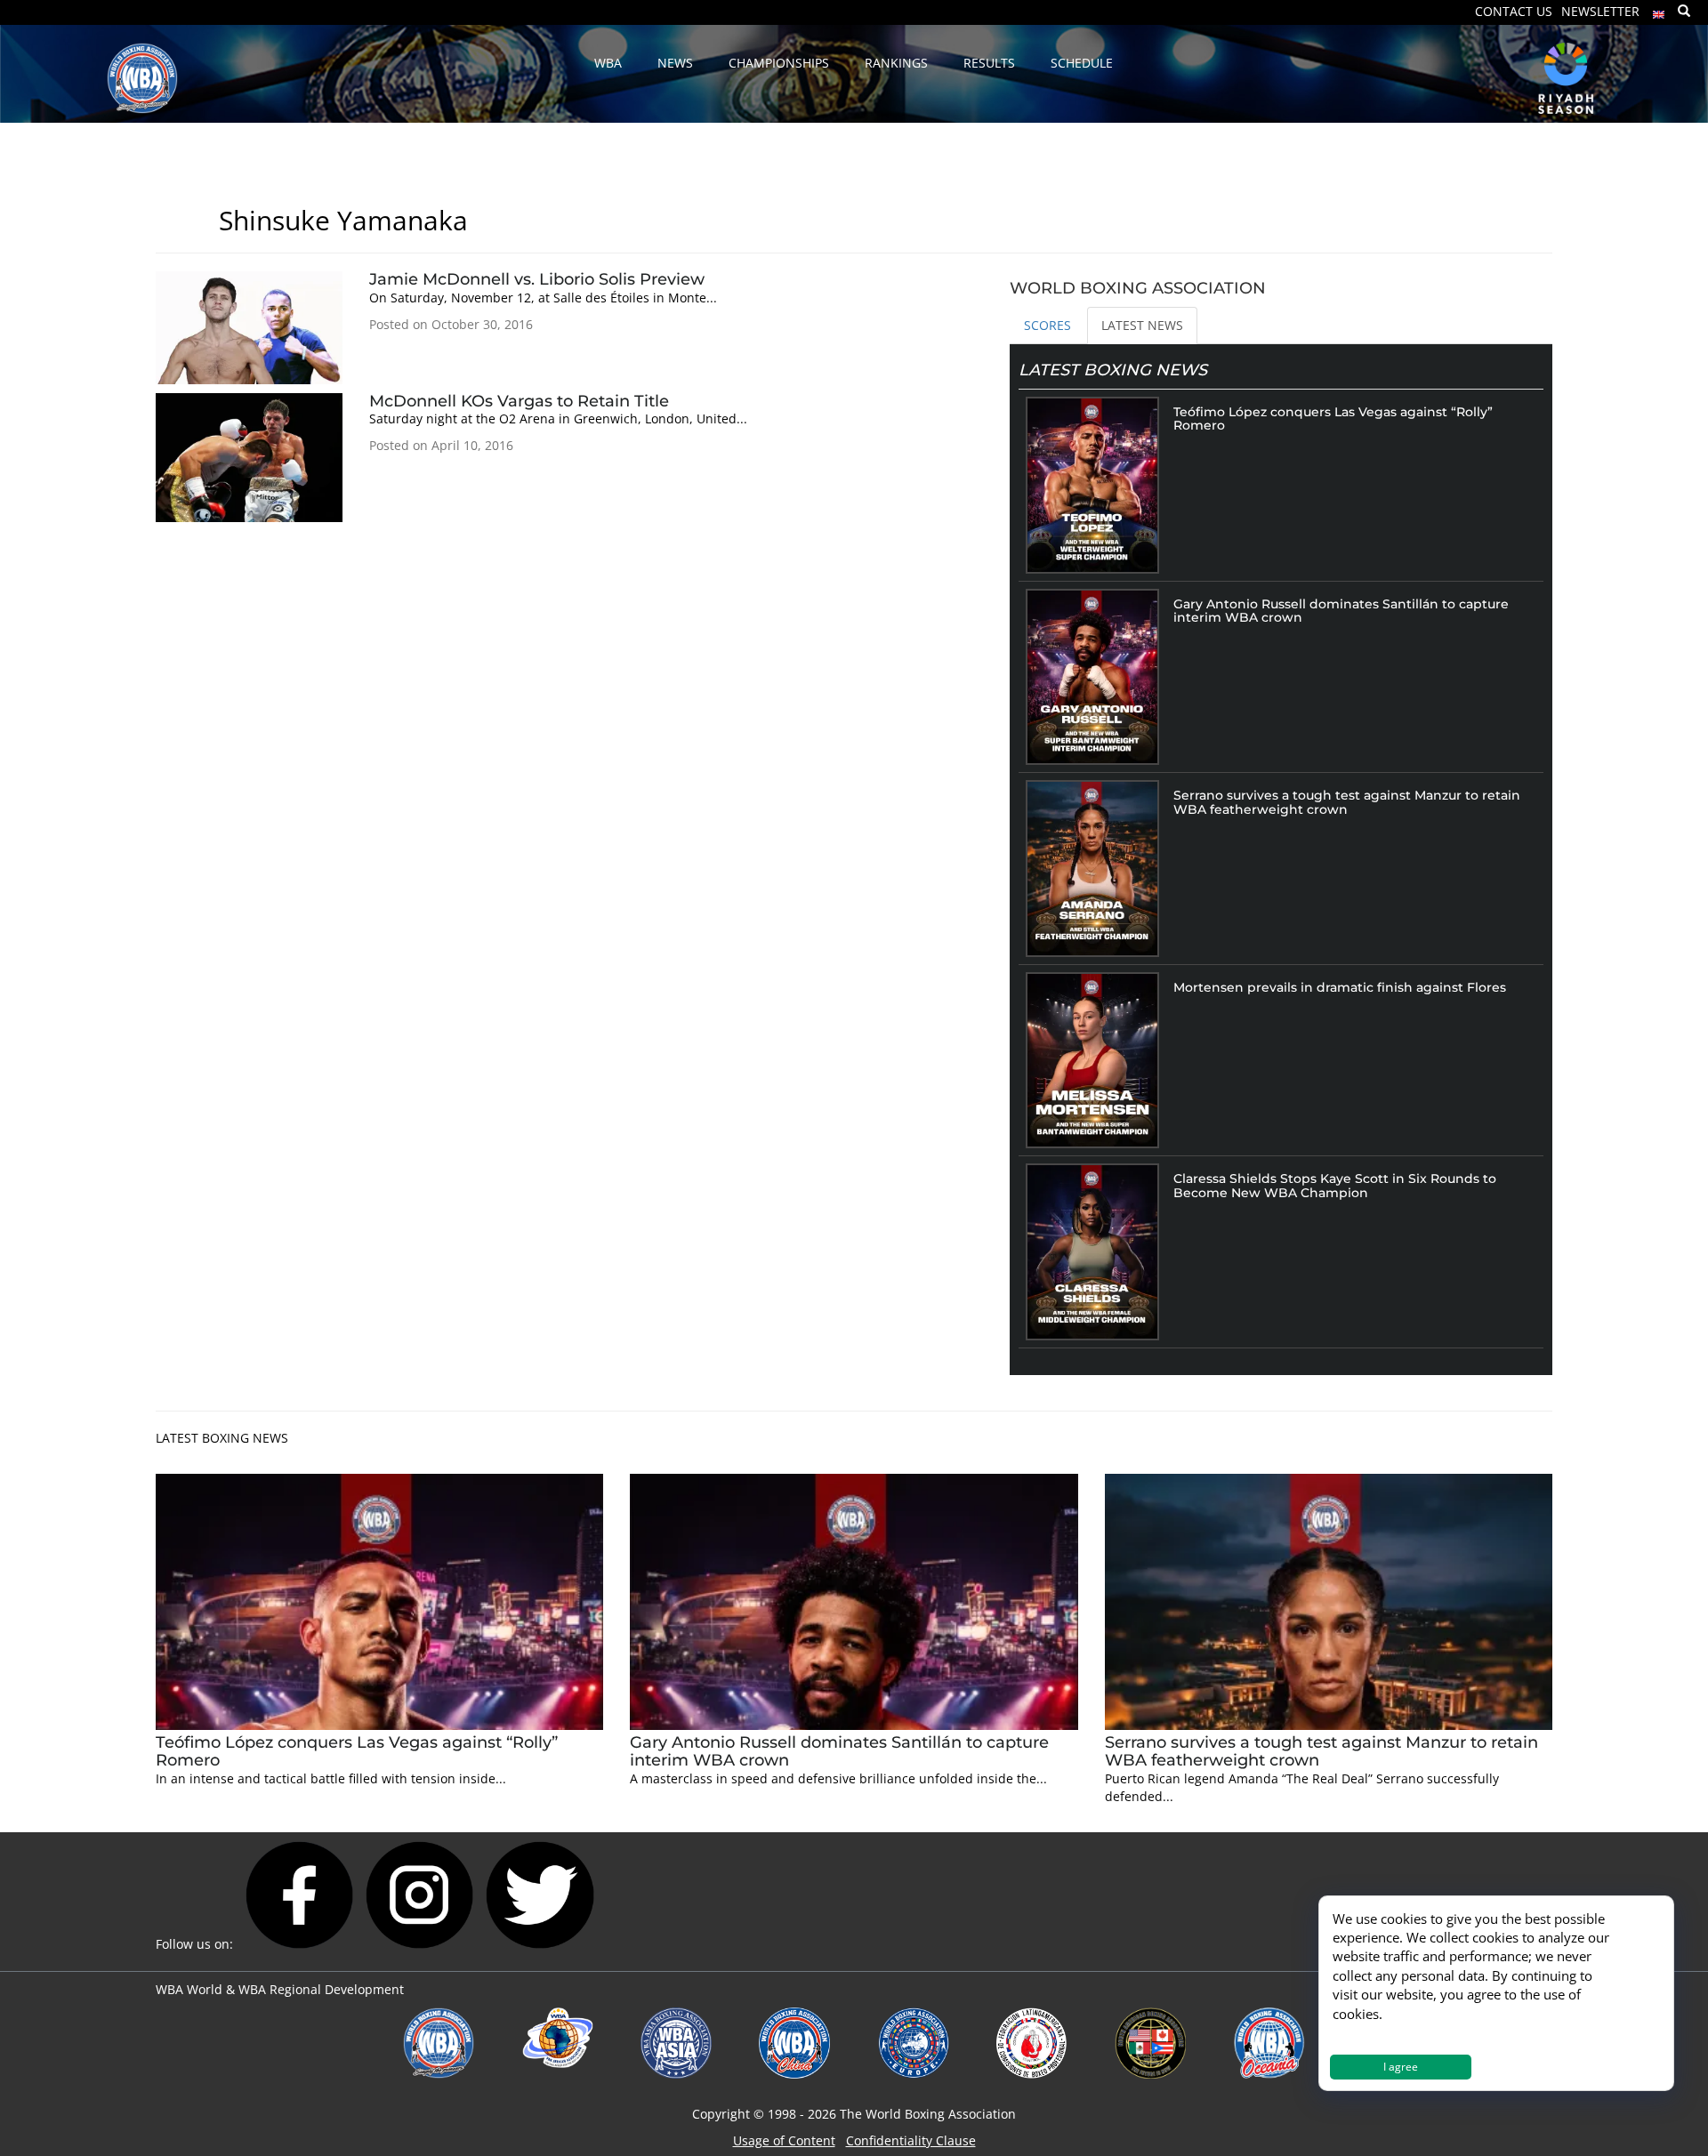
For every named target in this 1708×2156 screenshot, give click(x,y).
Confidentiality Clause (911, 2140)
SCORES (1047, 325)
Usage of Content (784, 2140)
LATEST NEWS (1142, 325)
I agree (1401, 2067)
